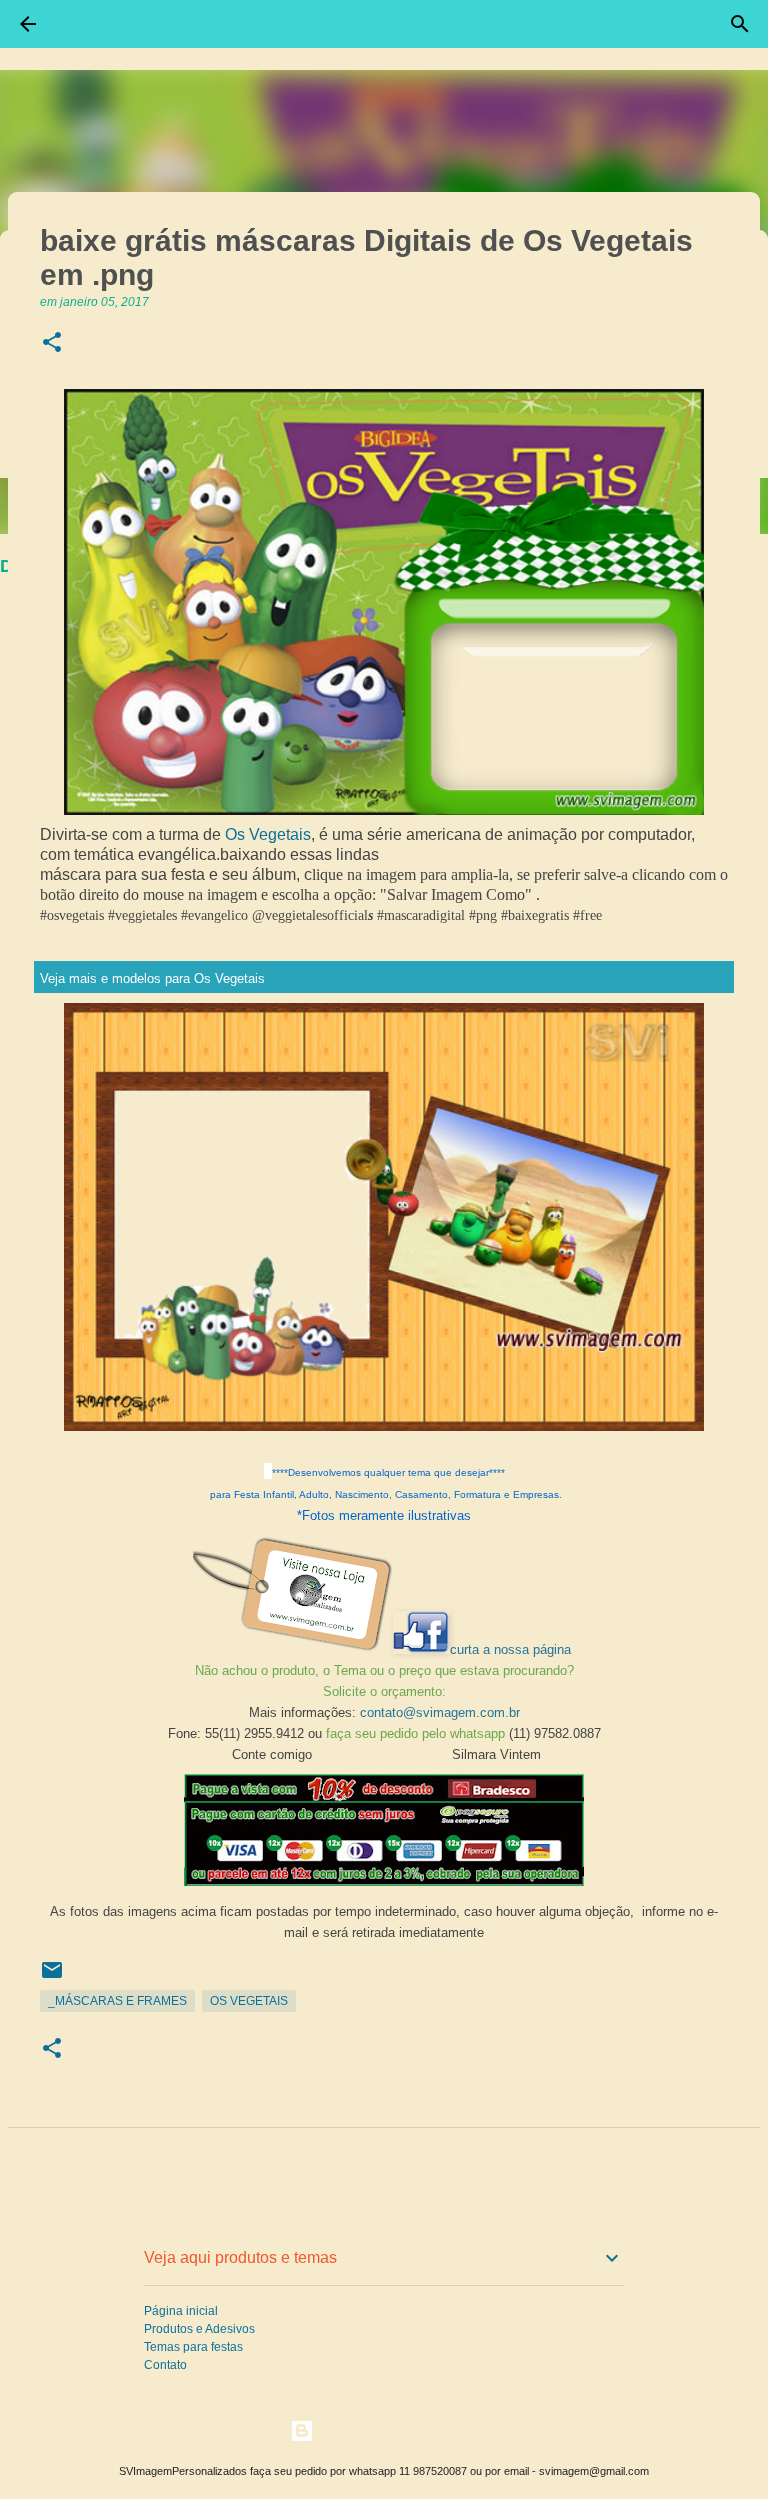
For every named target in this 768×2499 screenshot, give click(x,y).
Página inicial (181, 2311)
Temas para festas (193, 2347)
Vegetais (278, 834)
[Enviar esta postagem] (52, 1978)
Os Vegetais (249, 2001)
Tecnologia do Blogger (396, 2430)
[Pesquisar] (740, 24)
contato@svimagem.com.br (440, 1712)
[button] (52, 343)
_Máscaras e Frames (117, 2001)
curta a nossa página (510, 1649)
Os (235, 834)
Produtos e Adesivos (199, 2329)
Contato (165, 2365)
